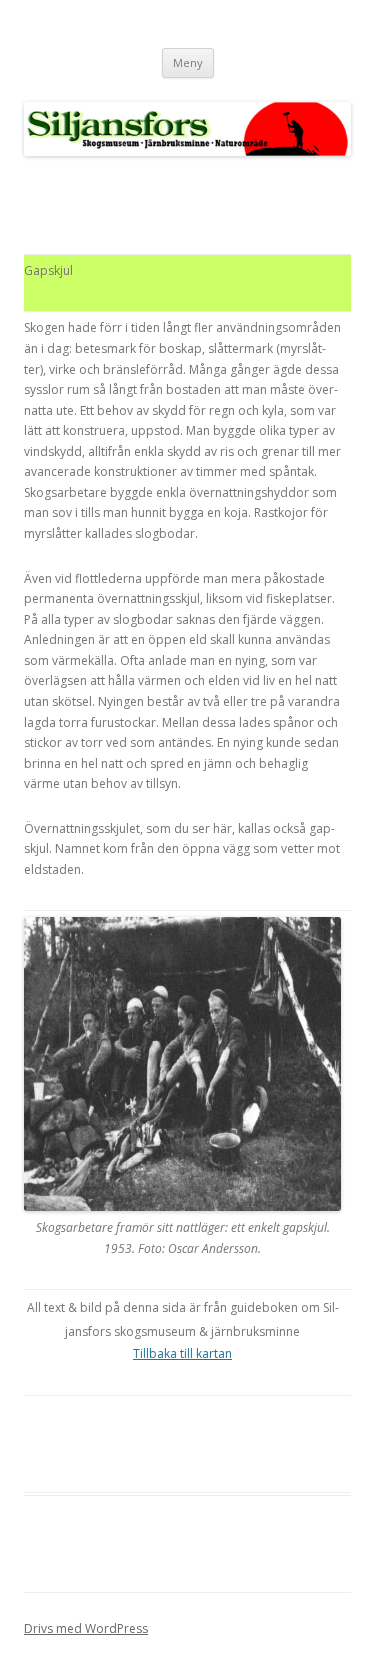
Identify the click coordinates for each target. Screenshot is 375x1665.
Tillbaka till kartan (182, 1353)
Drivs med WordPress (86, 1628)
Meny (188, 62)
